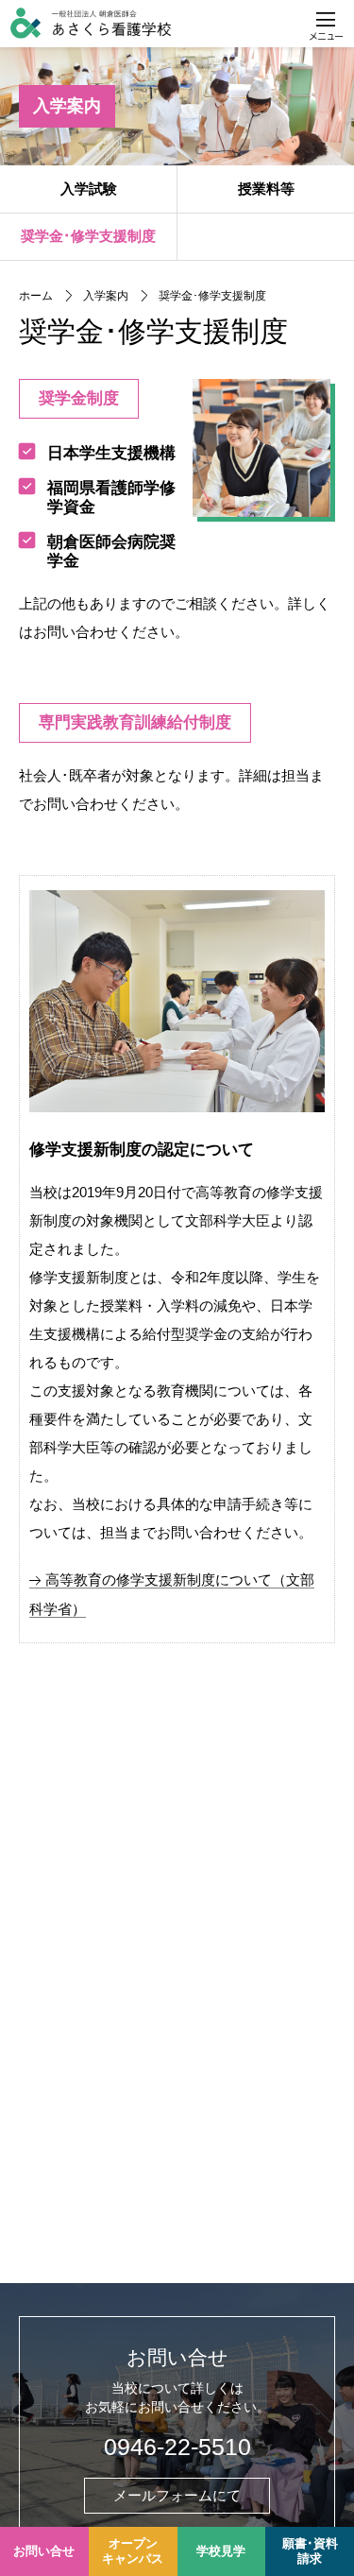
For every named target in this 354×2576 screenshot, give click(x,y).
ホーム (36, 296)
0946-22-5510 (177, 2447)
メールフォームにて (177, 2495)
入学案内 (67, 106)
